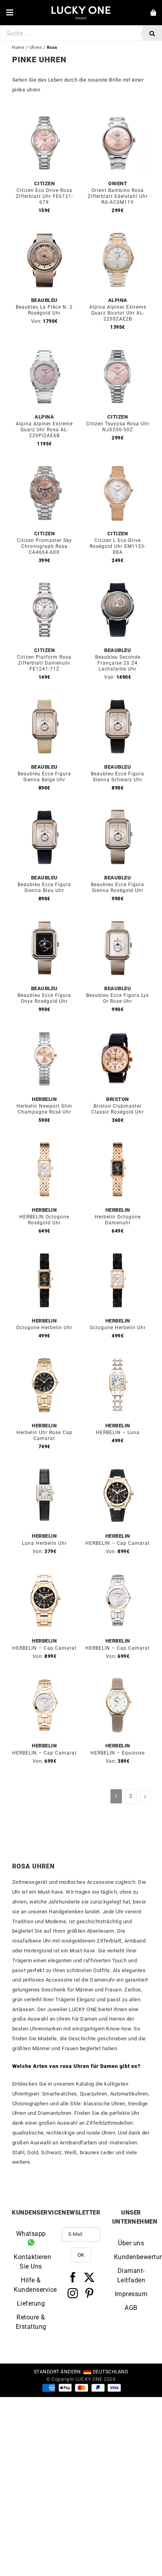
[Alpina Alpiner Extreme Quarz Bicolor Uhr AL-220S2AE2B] (118, 232)
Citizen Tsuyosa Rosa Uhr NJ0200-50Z (118, 427)
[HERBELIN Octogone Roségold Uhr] (44, 1141)
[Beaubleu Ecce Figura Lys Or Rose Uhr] (118, 920)
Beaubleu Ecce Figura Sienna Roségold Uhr (118, 888)
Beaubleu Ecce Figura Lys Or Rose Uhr (118, 998)
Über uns (131, 2243)
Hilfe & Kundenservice (31, 2285)
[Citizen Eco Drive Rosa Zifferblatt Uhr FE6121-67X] (44, 115)
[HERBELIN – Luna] (118, 1357)
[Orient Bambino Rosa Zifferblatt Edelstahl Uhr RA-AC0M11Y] (118, 115)
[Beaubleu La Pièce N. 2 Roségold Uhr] (44, 232)
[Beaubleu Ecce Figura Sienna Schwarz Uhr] (118, 698)
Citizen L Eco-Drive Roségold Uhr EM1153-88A (118, 546)
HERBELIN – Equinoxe (118, 1753)
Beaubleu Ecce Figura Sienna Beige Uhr (44, 777)
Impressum (131, 2294)
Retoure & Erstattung (31, 2322)
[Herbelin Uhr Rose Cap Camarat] (44, 1357)
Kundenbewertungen (131, 2257)
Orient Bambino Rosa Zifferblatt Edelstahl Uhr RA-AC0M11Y (118, 196)
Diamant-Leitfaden (131, 2275)
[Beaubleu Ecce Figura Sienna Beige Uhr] (44, 698)
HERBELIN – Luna (118, 1432)
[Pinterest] (89, 2293)
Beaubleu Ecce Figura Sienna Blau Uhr (44, 888)
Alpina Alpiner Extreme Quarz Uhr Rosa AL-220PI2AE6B (44, 430)
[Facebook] (73, 2277)
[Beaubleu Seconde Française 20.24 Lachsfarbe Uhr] (118, 582)
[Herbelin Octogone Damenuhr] (118, 1141)
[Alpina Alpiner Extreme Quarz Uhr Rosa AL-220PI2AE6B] (44, 348)
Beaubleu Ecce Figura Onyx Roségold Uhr (44, 998)
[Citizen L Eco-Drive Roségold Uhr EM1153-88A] (118, 465)
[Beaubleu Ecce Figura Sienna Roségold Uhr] (118, 809)
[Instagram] (73, 2293)
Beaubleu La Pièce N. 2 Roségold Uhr (44, 310)
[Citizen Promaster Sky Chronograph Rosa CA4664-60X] (44, 465)
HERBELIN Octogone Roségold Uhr (44, 1220)
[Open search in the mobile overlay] (81, 33)
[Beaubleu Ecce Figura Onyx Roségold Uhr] (44, 920)
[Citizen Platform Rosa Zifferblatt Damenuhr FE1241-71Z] (44, 582)
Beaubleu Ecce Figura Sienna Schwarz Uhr (118, 777)
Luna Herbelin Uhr (44, 1543)
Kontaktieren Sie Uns (31, 2262)
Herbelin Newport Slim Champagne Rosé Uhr (44, 1109)
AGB (131, 2308)
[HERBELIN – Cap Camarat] (118, 1467)
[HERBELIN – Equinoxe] (118, 1677)
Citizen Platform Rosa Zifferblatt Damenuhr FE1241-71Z (44, 663)
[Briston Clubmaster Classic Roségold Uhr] (118, 1031)
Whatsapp (31, 2234)
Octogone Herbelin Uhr (44, 1328)
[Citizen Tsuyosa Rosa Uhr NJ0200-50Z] (118, 348)
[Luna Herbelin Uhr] (44, 1467)
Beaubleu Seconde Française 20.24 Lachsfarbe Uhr (118, 663)
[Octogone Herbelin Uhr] (44, 1252)
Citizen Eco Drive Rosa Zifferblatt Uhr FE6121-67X (44, 196)
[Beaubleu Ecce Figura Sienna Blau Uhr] (44, 809)
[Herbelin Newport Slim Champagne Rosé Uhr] (44, 1031)
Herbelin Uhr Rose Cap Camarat (44, 1435)
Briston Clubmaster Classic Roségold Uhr (118, 1109)
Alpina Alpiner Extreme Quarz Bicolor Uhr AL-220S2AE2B (118, 313)
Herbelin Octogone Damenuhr (118, 1220)
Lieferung (31, 2303)
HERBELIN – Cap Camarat (118, 1543)
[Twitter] (89, 2277)
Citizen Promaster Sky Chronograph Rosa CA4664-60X (44, 546)
